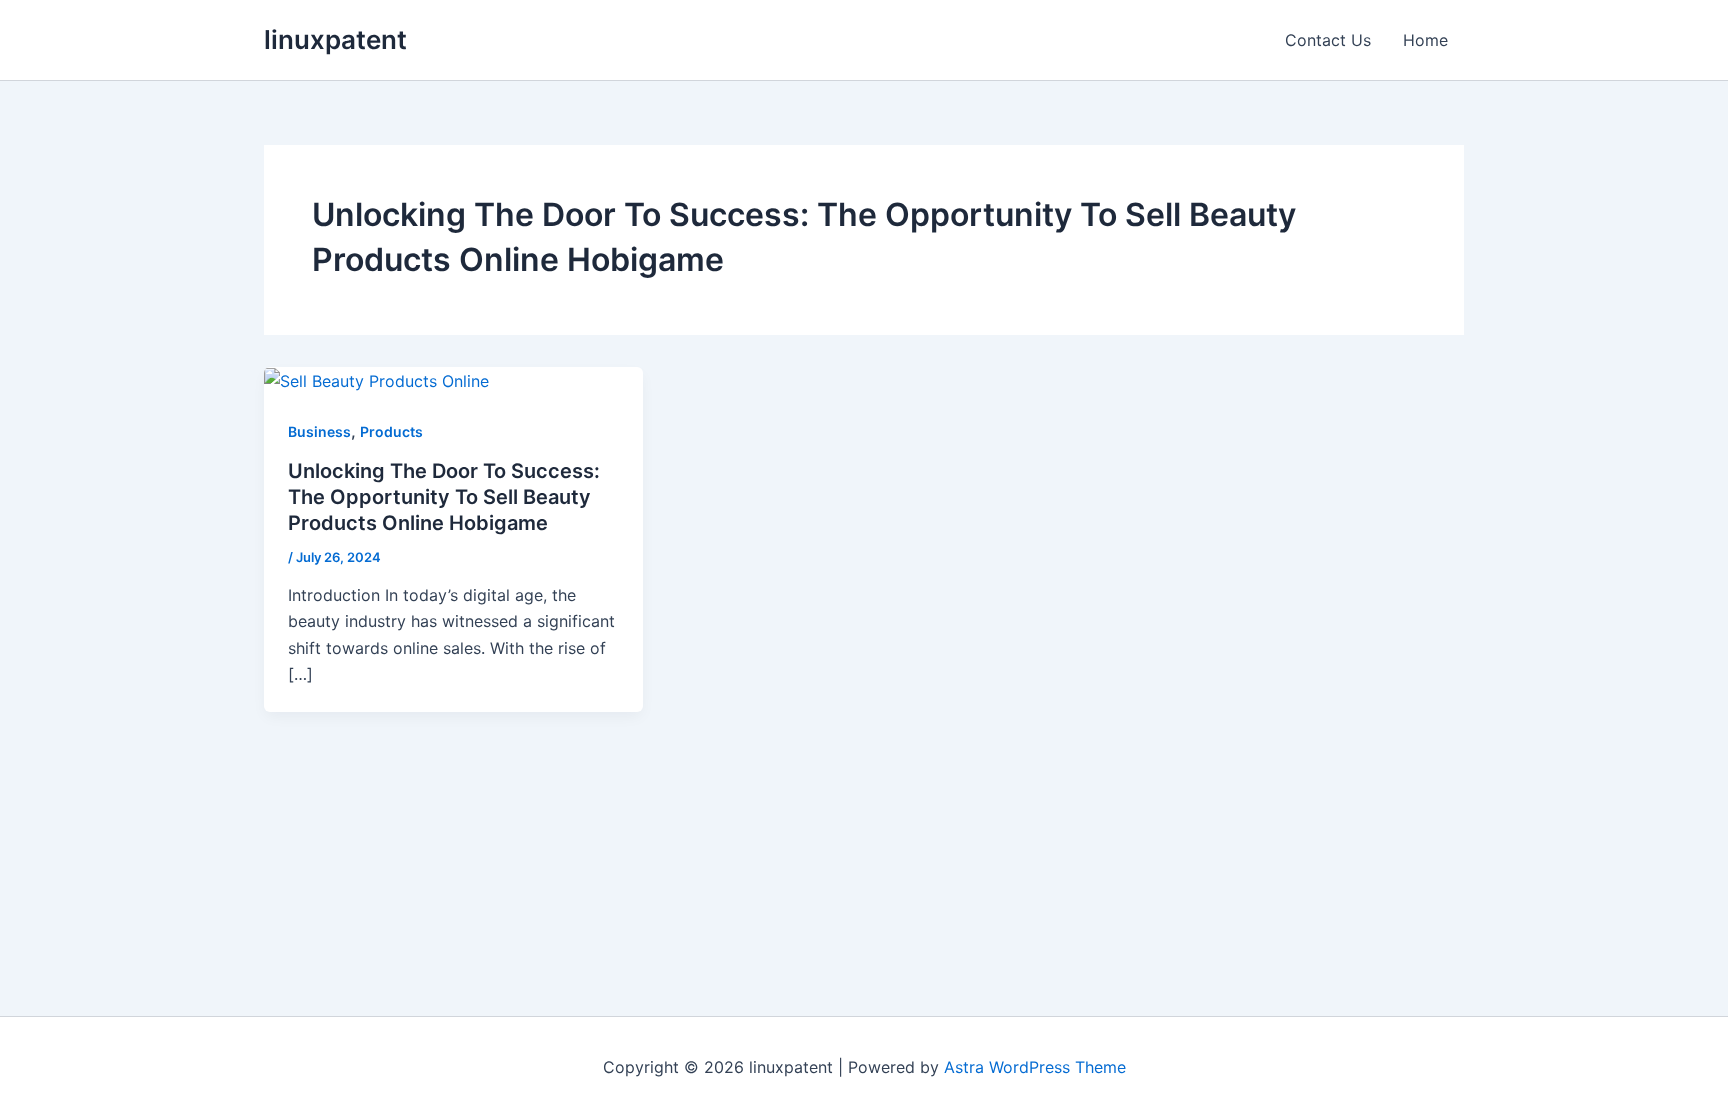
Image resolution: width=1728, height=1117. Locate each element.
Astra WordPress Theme (1035, 1067)
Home (1425, 40)
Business (319, 431)
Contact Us (1328, 40)
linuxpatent (335, 39)
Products (391, 431)
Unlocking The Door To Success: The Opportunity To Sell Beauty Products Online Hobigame (444, 497)
